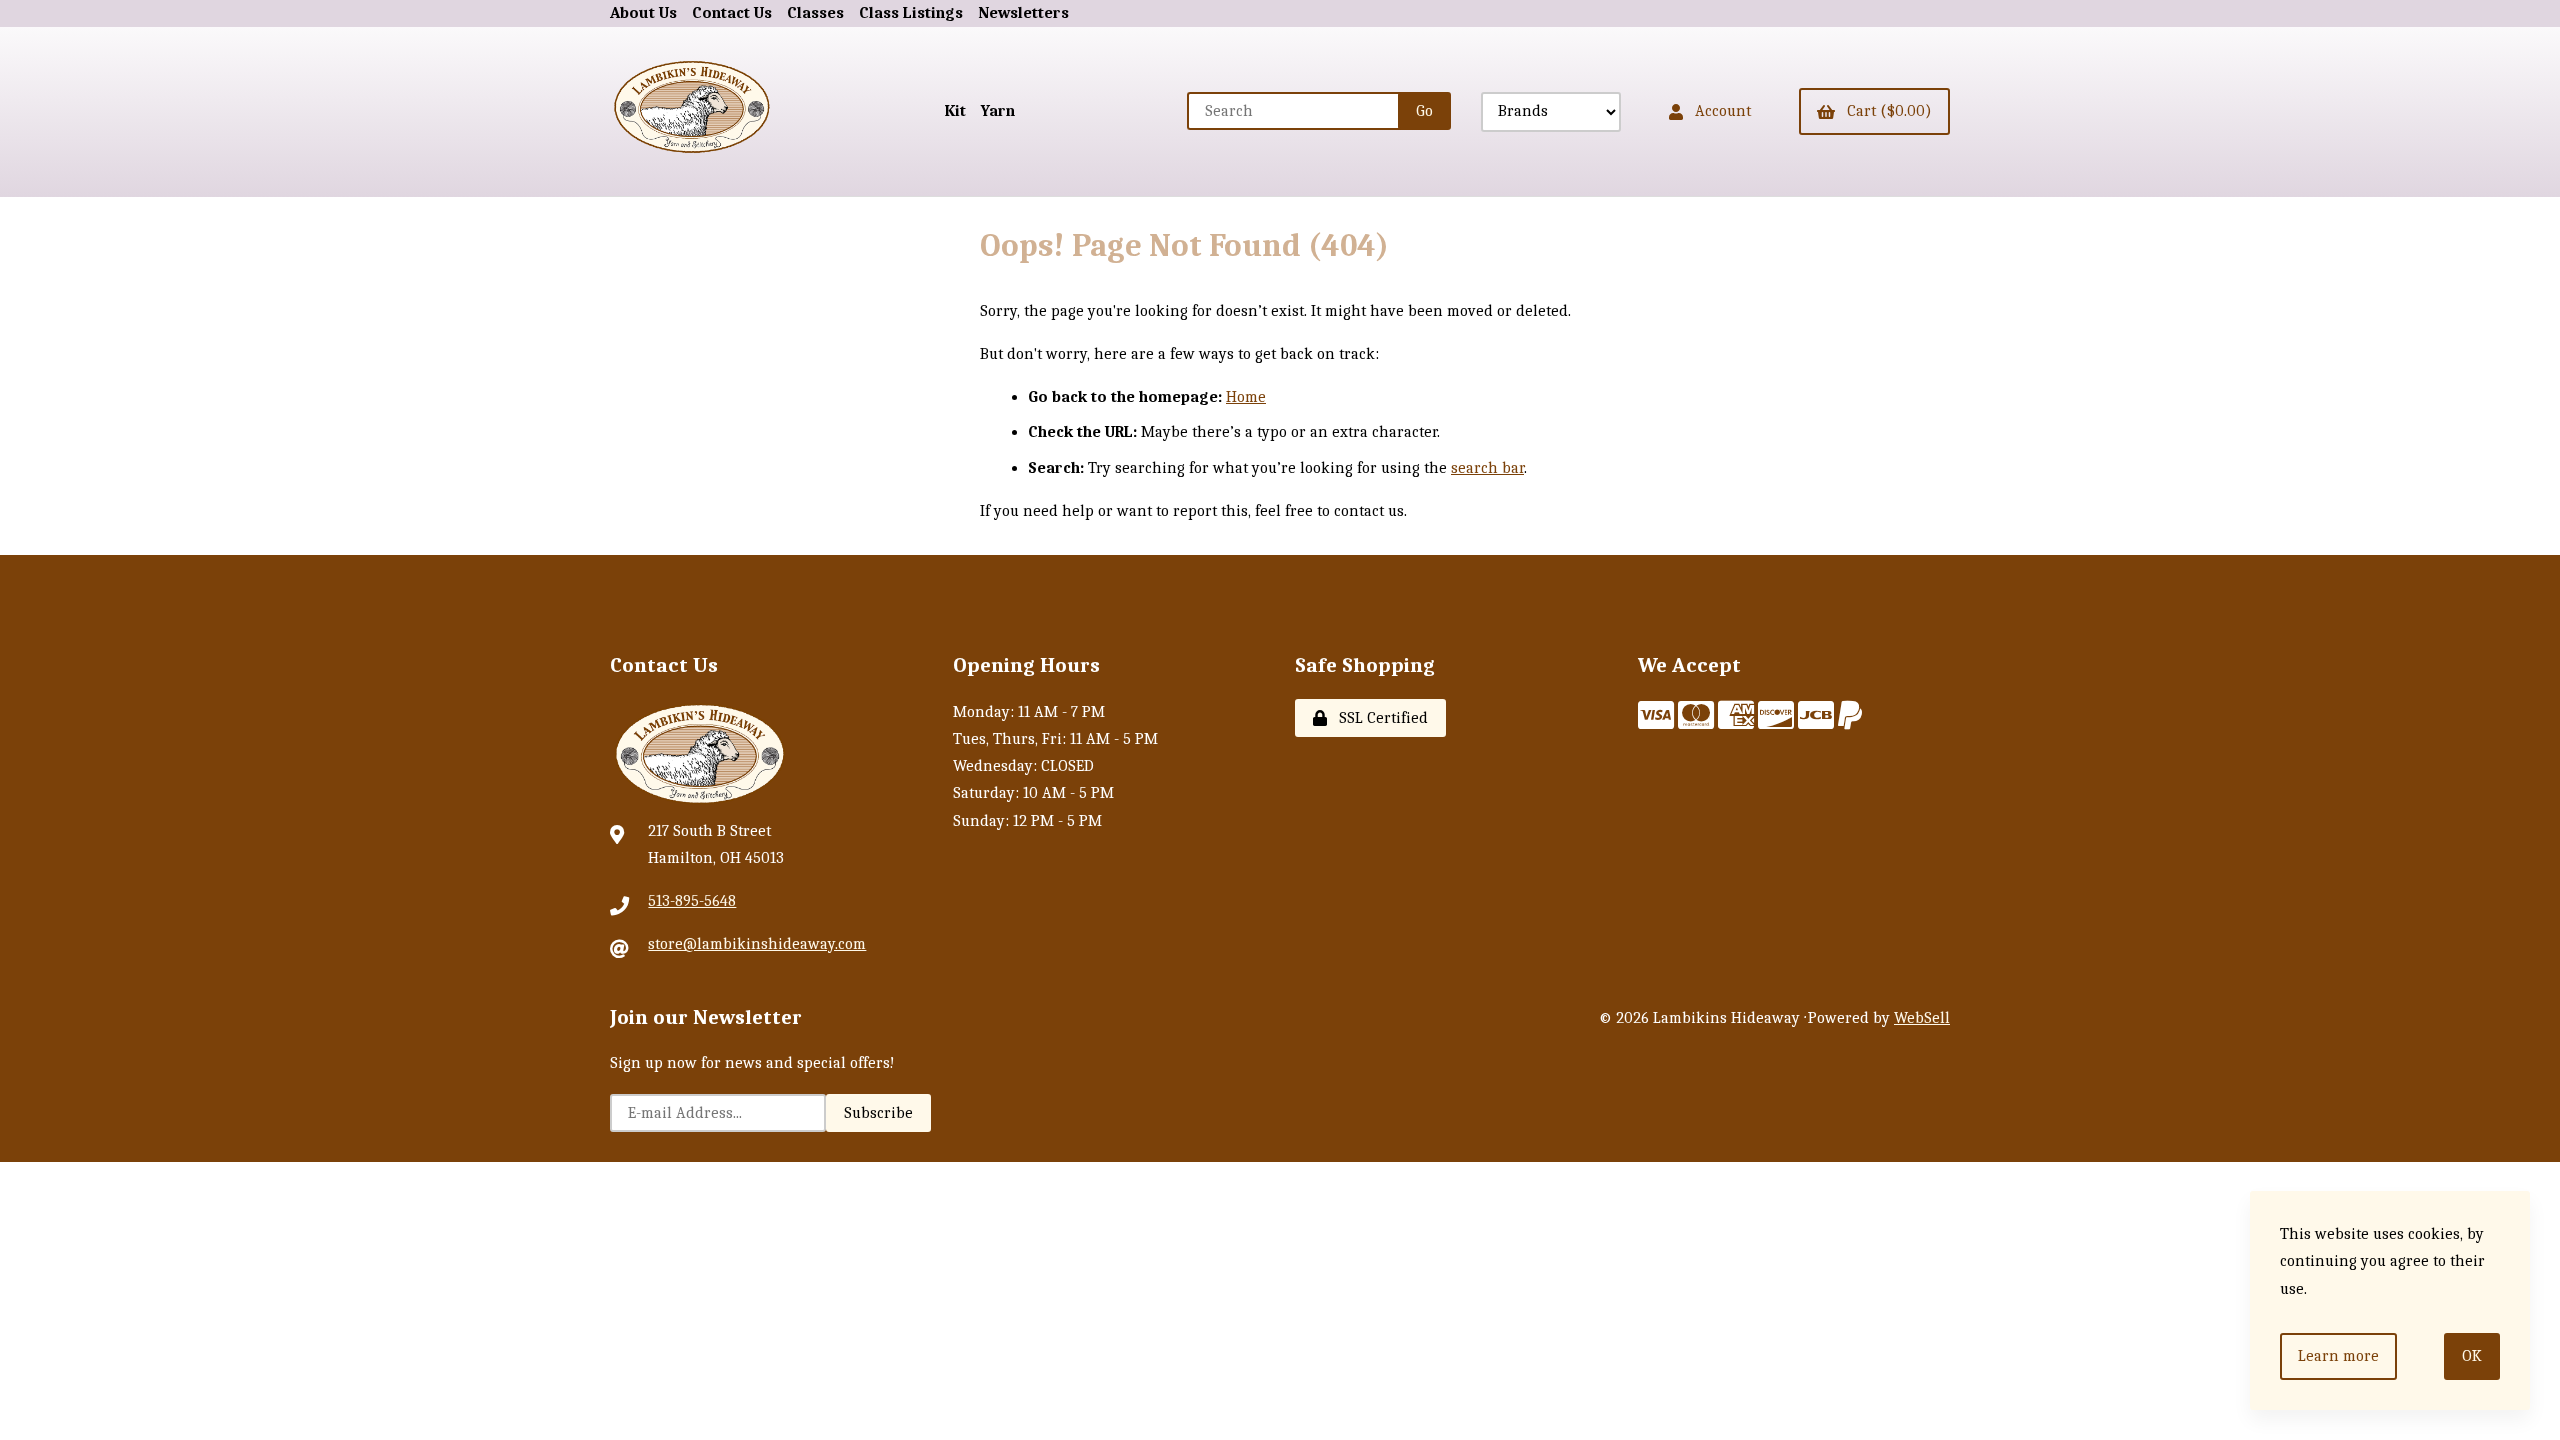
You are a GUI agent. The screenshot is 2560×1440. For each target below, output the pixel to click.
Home (1246, 397)
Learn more (2338, 1356)
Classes (815, 13)
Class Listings (911, 13)
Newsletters (1023, 13)
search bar (1487, 468)
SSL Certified (1379, 718)
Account (1719, 111)
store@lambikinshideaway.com (757, 944)
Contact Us (732, 13)
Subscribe (878, 1113)
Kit (955, 111)
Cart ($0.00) (1885, 111)
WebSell (1922, 1018)
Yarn (998, 111)
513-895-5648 (692, 901)
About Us (643, 13)
